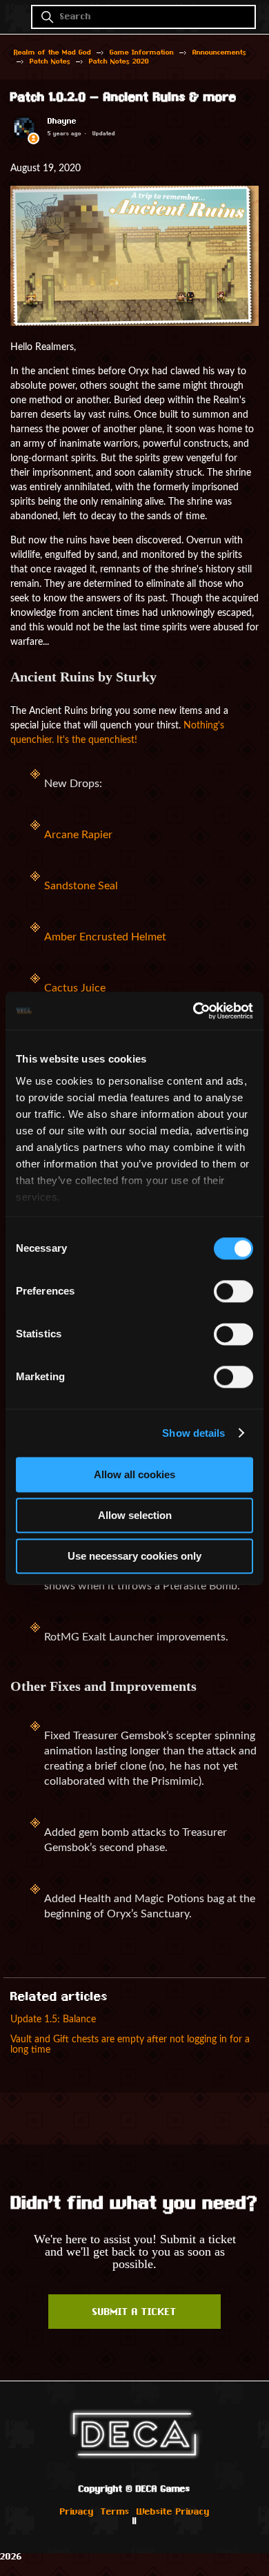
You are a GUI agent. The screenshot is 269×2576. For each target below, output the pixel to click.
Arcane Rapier (78, 835)
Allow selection (135, 1515)
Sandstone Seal (81, 886)
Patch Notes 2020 (119, 62)
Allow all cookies (134, 1474)
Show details (193, 1433)
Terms (115, 2512)
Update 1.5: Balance (53, 2019)
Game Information (142, 53)
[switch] (233, 1291)
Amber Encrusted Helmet (105, 937)
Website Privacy (173, 2512)
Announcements (219, 53)
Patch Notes (50, 62)
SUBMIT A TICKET (134, 2313)
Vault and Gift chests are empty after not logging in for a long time (130, 2044)
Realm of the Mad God (52, 53)
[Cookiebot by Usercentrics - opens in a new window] (193, 1011)
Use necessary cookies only (134, 1556)
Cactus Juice (75, 988)
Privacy (77, 2512)
